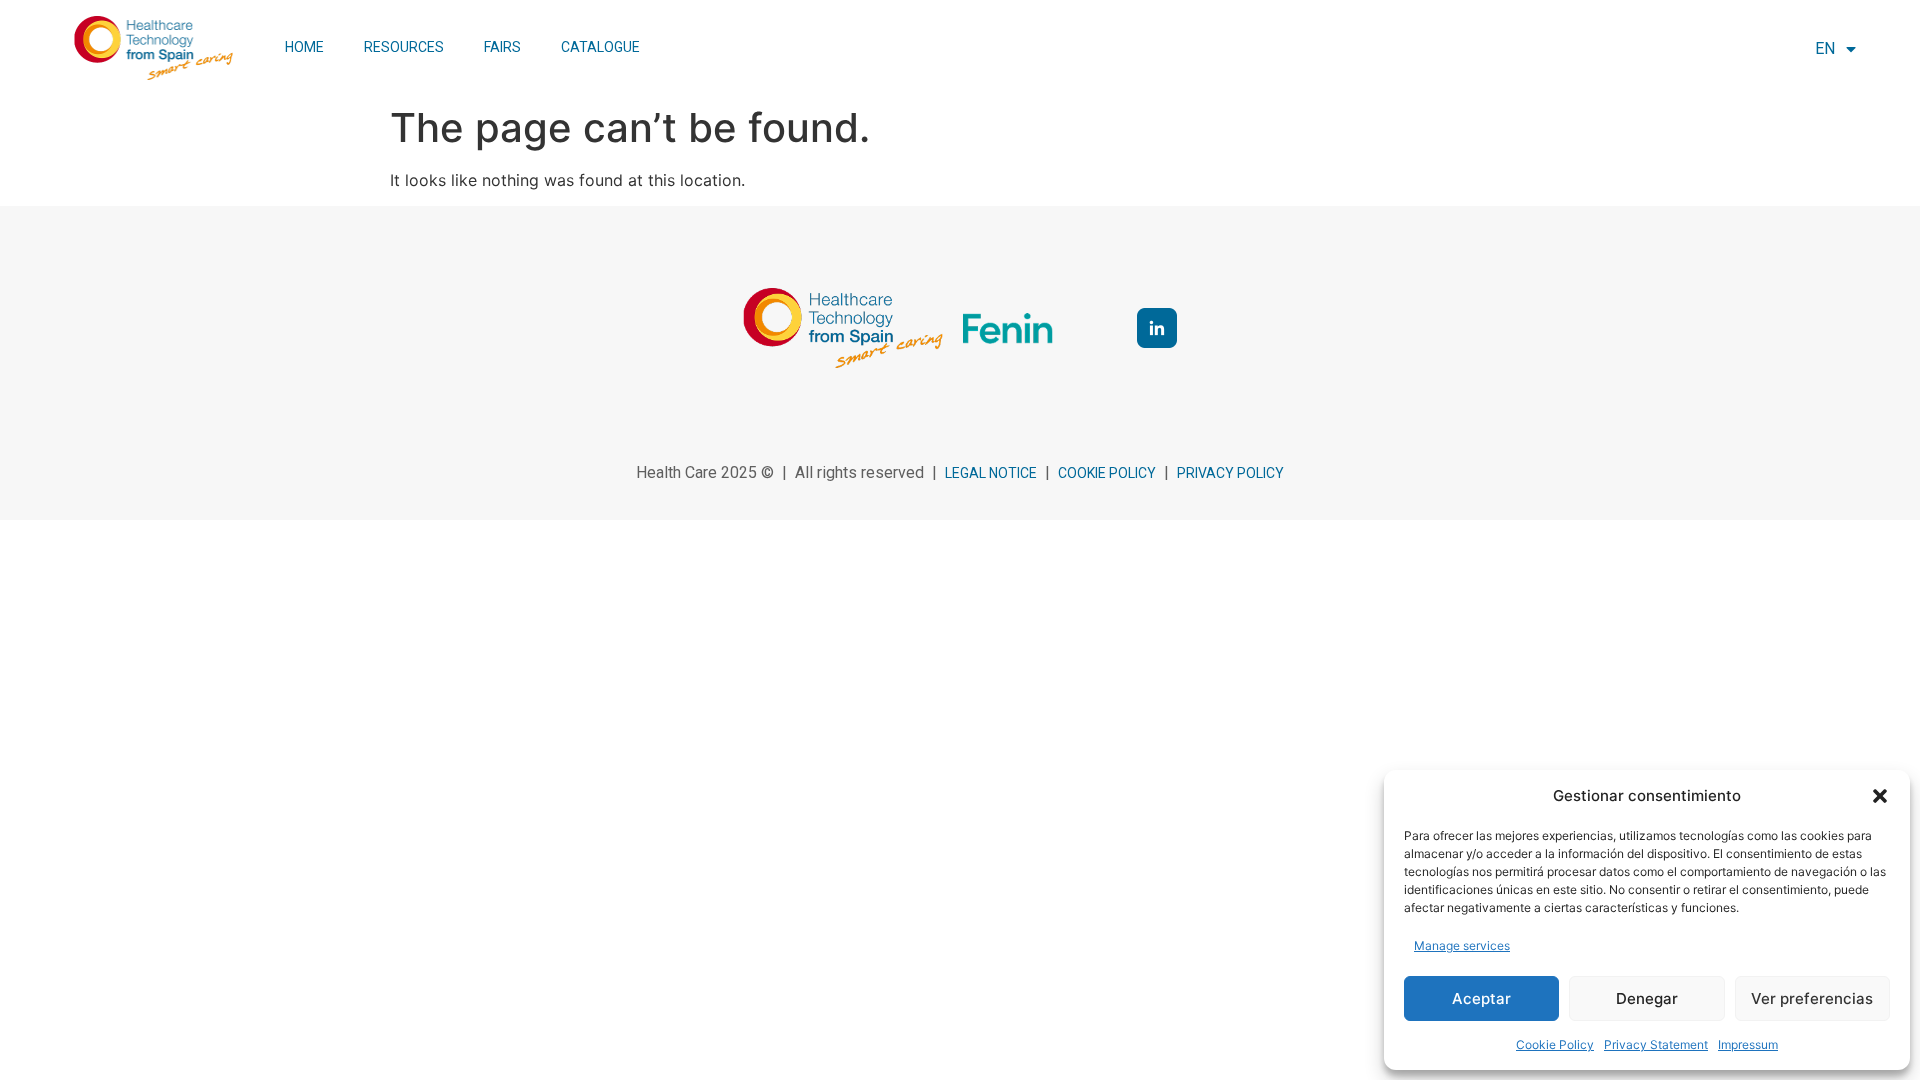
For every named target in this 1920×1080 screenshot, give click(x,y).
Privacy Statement (1656, 1044)
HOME (304, 47)
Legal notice (991, 473)
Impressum (1748, 1044)
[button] (1880, 796)
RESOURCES (404, 47)
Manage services (1462, 945)
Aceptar (1481, 998)
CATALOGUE (600, 47)
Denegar (1647, 998)
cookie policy (1107, 473)
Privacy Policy (1230, 473)
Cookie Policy (1555, 1044)
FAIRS (502, 47)
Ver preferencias (1812, 998)
